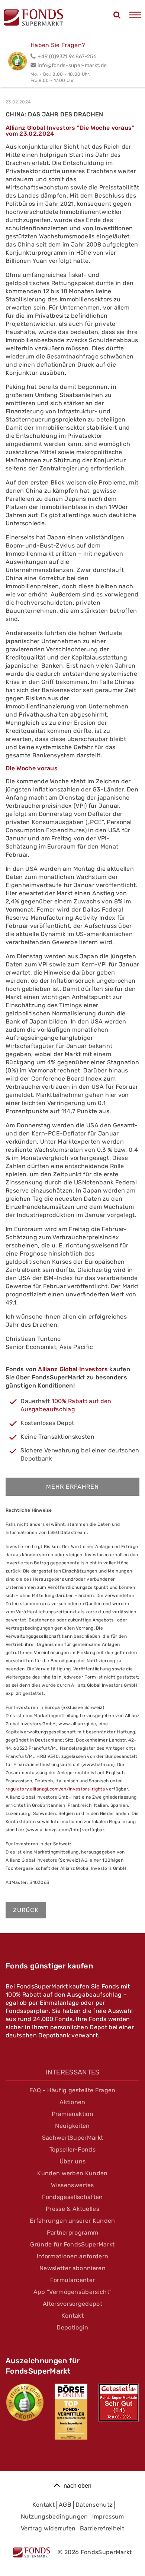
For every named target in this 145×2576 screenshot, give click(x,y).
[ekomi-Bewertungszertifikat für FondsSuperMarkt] (25, 2402)
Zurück (26, 1910)
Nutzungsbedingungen (54, 2517)
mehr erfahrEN (72, 1487)
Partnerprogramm (73, 2233)
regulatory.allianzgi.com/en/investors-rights (55, 1789)
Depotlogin (72, 2327)
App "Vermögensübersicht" (73, 2292)
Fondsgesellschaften (72, 2197)
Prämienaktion (72, 2114)
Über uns (73, 2161)
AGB (65, 2505)
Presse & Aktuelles (72, 2209)
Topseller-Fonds (72, 2150)
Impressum (108, 2517)
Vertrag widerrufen (48, 2528)
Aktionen (72, 2102)
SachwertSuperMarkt (73, 2138)
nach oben (78, 2486)
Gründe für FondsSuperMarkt (72, 2244)
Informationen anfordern (72, 2256)
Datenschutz (94, 2505)
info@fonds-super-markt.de (72, 65)
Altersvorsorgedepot (72, 2304)
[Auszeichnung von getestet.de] (119, 2403)
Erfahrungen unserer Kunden (72, 2221)
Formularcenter (72, 2280)
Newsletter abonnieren (72, 2268)
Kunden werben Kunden (72, 2173)
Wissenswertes (72, 2185)
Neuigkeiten (72, 2126)
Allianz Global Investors (73, 1369)
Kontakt (72, 2316)
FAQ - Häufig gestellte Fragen (72, 2090)
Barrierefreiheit (102, 2528)
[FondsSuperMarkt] (33, 19)
